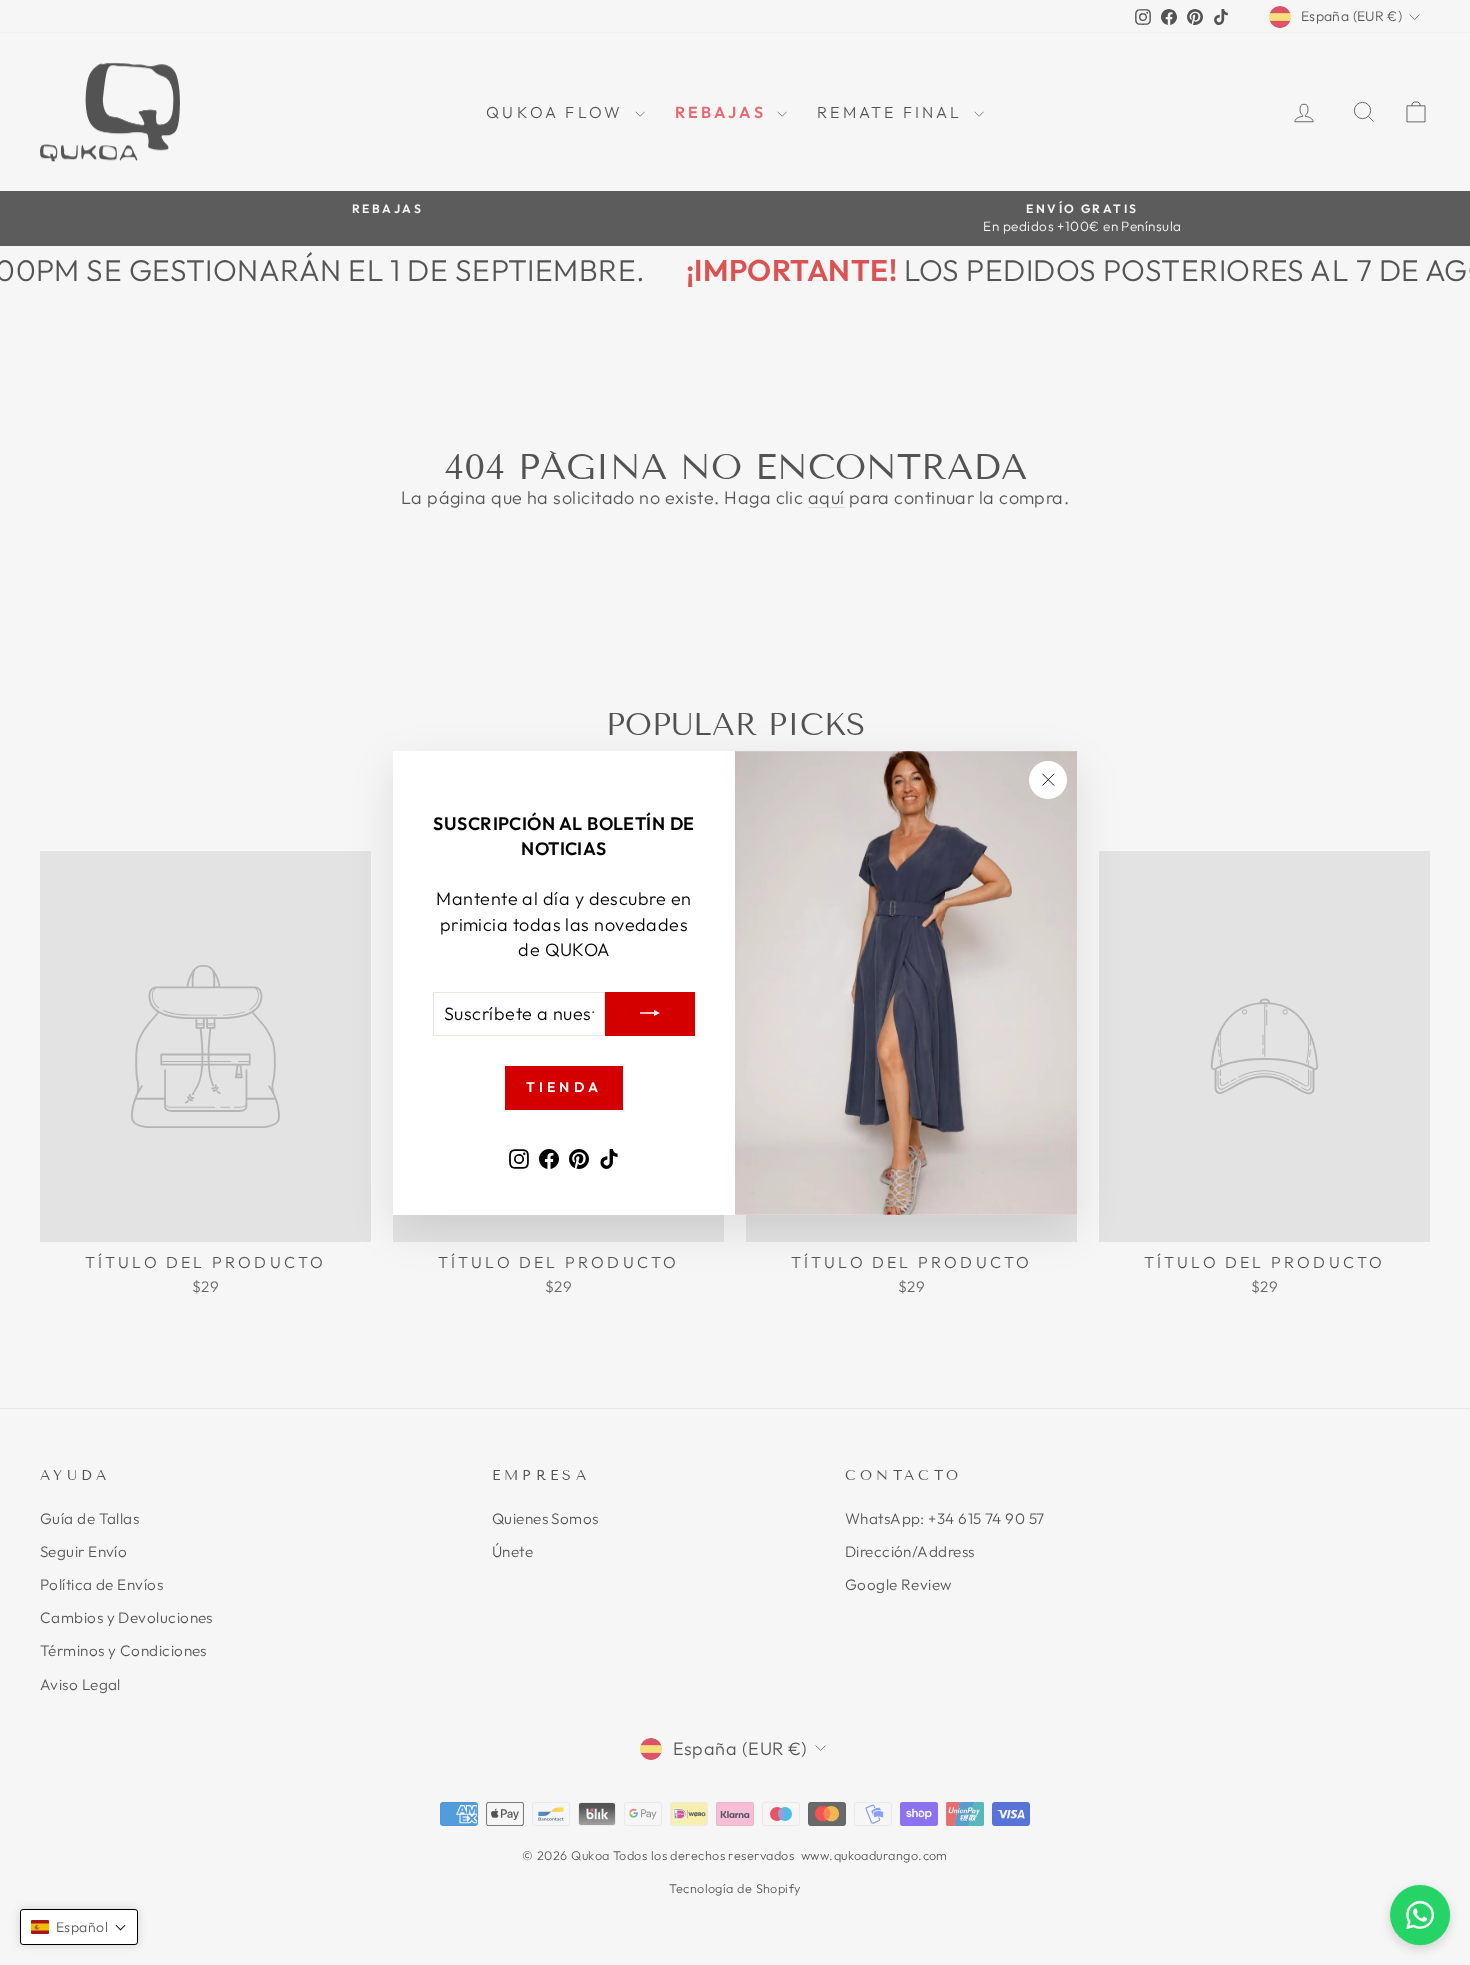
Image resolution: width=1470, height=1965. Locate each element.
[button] (79, 1927)
